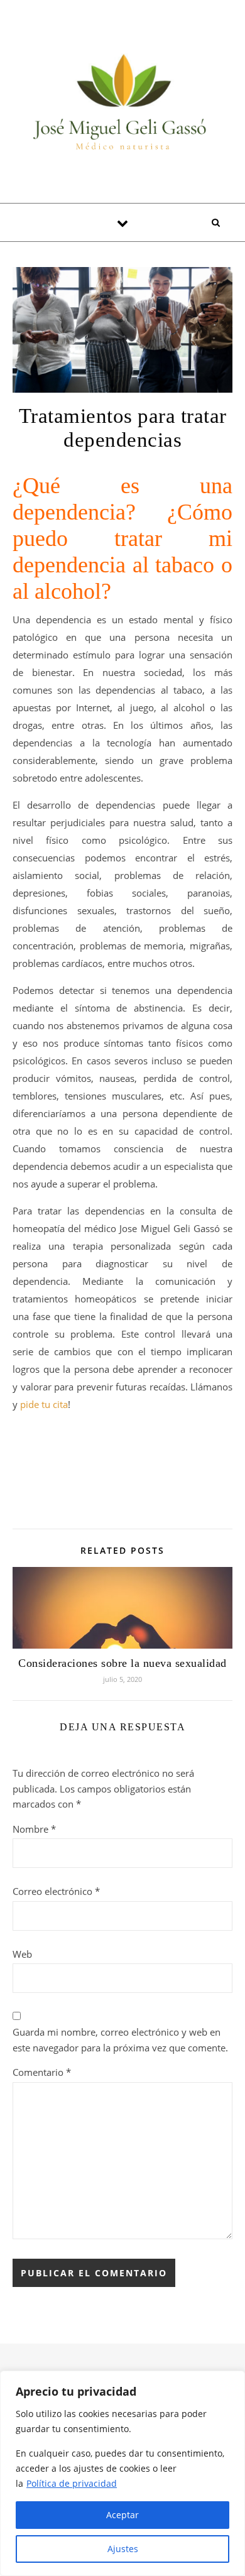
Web (22, 1954)
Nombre (34, 1829)
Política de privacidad (72, 2483)
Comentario (42, 2072)
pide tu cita (44, 1404)
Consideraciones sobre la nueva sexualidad (122, 1663)
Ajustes (123, 2549)
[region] (122, 2473)
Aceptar (122, 2515)
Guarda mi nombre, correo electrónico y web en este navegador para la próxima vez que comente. (120, 2040)
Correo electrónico (56, 1891)
